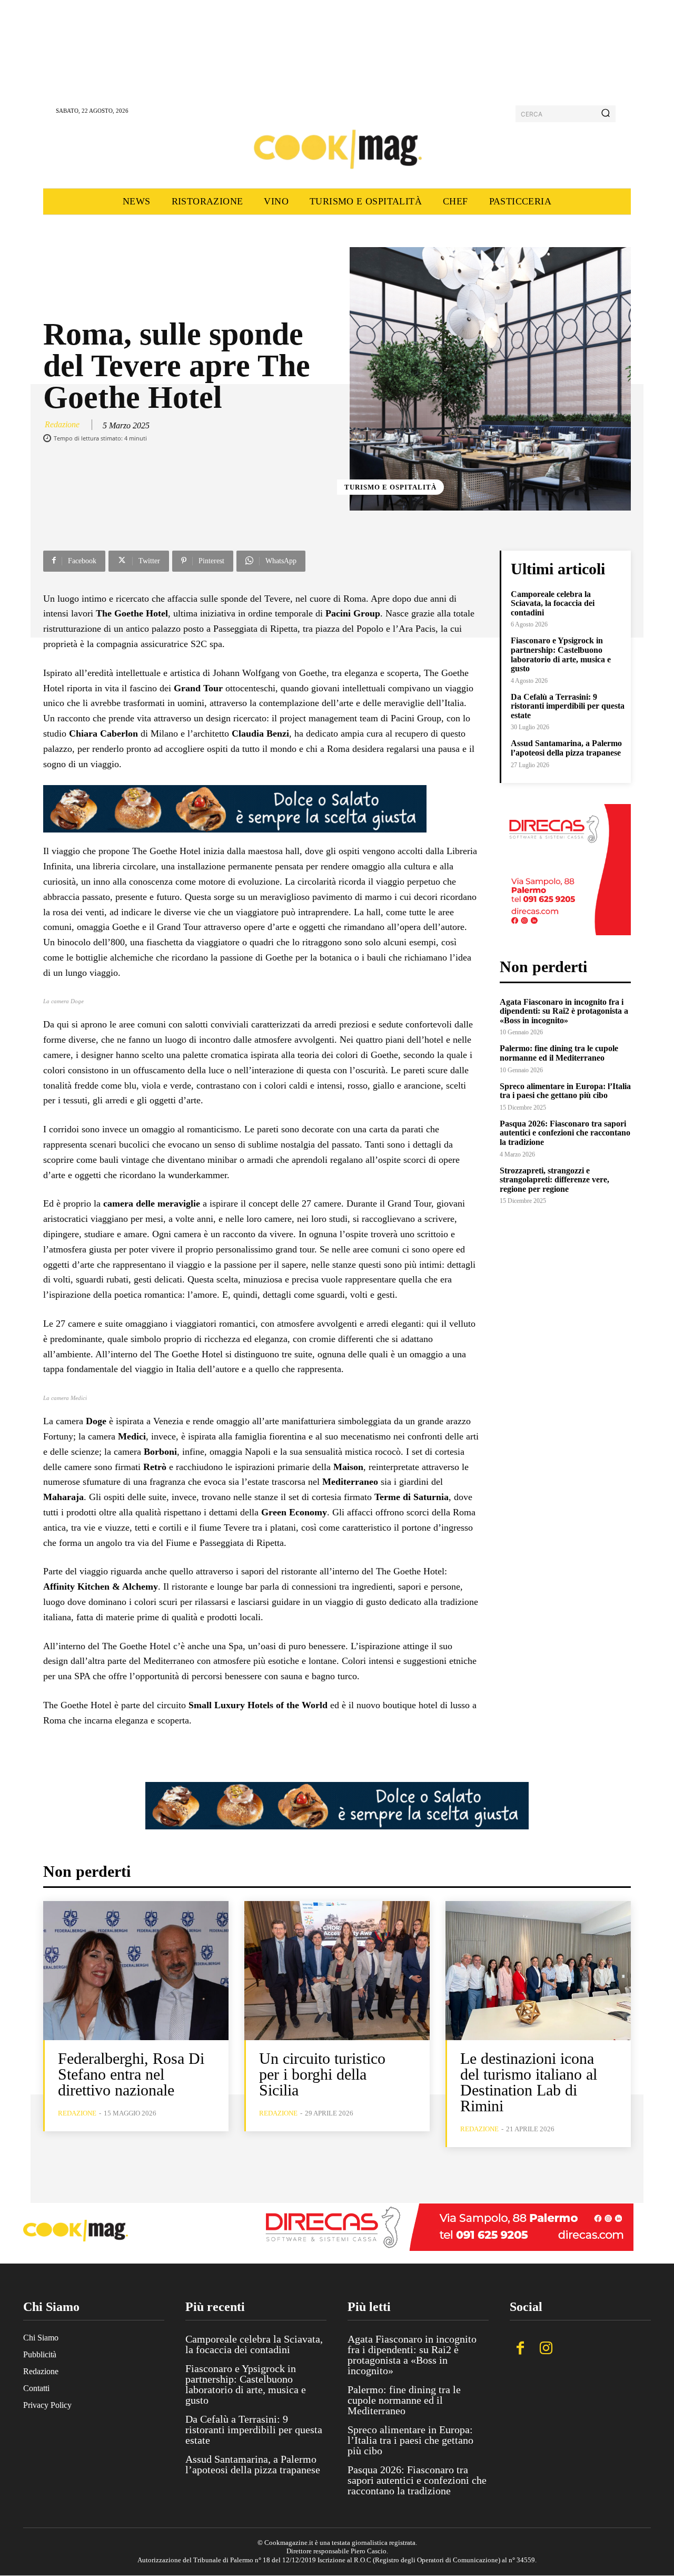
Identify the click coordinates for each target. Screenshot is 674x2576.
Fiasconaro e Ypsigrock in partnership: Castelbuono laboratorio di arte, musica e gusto (561, 654)
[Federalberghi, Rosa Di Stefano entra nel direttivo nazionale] (136, 1971)
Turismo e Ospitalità (390, 487)
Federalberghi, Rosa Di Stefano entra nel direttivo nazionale (131, 2074)
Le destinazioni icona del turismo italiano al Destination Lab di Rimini (529, 2082)
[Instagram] (546, 2349)
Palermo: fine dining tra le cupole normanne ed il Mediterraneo (559, 1053)
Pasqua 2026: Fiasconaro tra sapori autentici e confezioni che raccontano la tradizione (565, 1133)
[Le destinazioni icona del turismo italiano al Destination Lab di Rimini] (538, 1971)
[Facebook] (520, 2349)
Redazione (62, 424)
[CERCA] (606, 114)
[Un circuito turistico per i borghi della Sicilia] (337, 1971)
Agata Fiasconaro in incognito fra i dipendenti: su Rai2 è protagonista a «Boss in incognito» (564, 1011)
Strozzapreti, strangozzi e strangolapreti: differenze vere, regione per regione (554, 1180)
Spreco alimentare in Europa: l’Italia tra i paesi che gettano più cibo (565, 1091)
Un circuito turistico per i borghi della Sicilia (322, 2074)
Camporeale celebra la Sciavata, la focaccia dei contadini (553, 603)
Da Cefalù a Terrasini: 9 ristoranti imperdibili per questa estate (568, 706)
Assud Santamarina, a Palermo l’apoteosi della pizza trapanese (566, 748)
